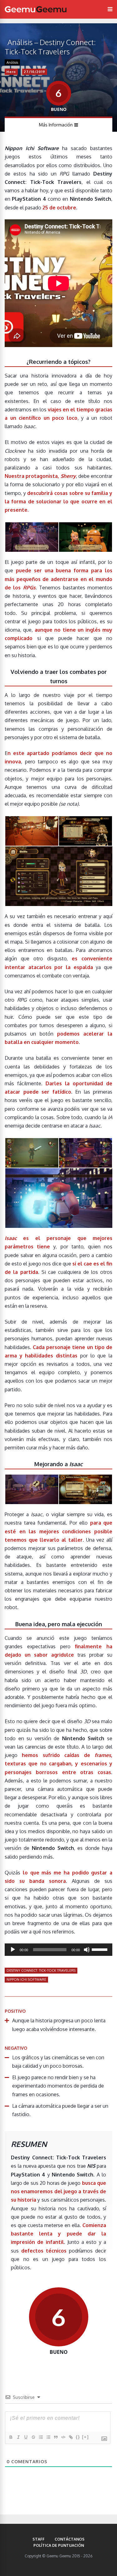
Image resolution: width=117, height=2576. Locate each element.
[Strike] (33, 2437)
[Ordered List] (41, 2437)
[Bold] (11, 2437)
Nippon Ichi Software (26, 1979)
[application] (58, 1950)
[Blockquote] (56, 2437)
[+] (85, 2437)
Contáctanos (70, 2539)
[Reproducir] (13, 1950)
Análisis (12, 62)
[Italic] (18, 2437)
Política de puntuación (59, 2545)
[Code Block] (63, 2437)
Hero (11, 72)
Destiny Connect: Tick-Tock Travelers (41, 1970)
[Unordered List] (48, 2437)
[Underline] (26, 2437)
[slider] (100, 1949)
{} (78, 2437)
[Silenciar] (87, 1950)
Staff (39, 2539)
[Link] (71, 2437)
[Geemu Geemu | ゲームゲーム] (36, 9)
